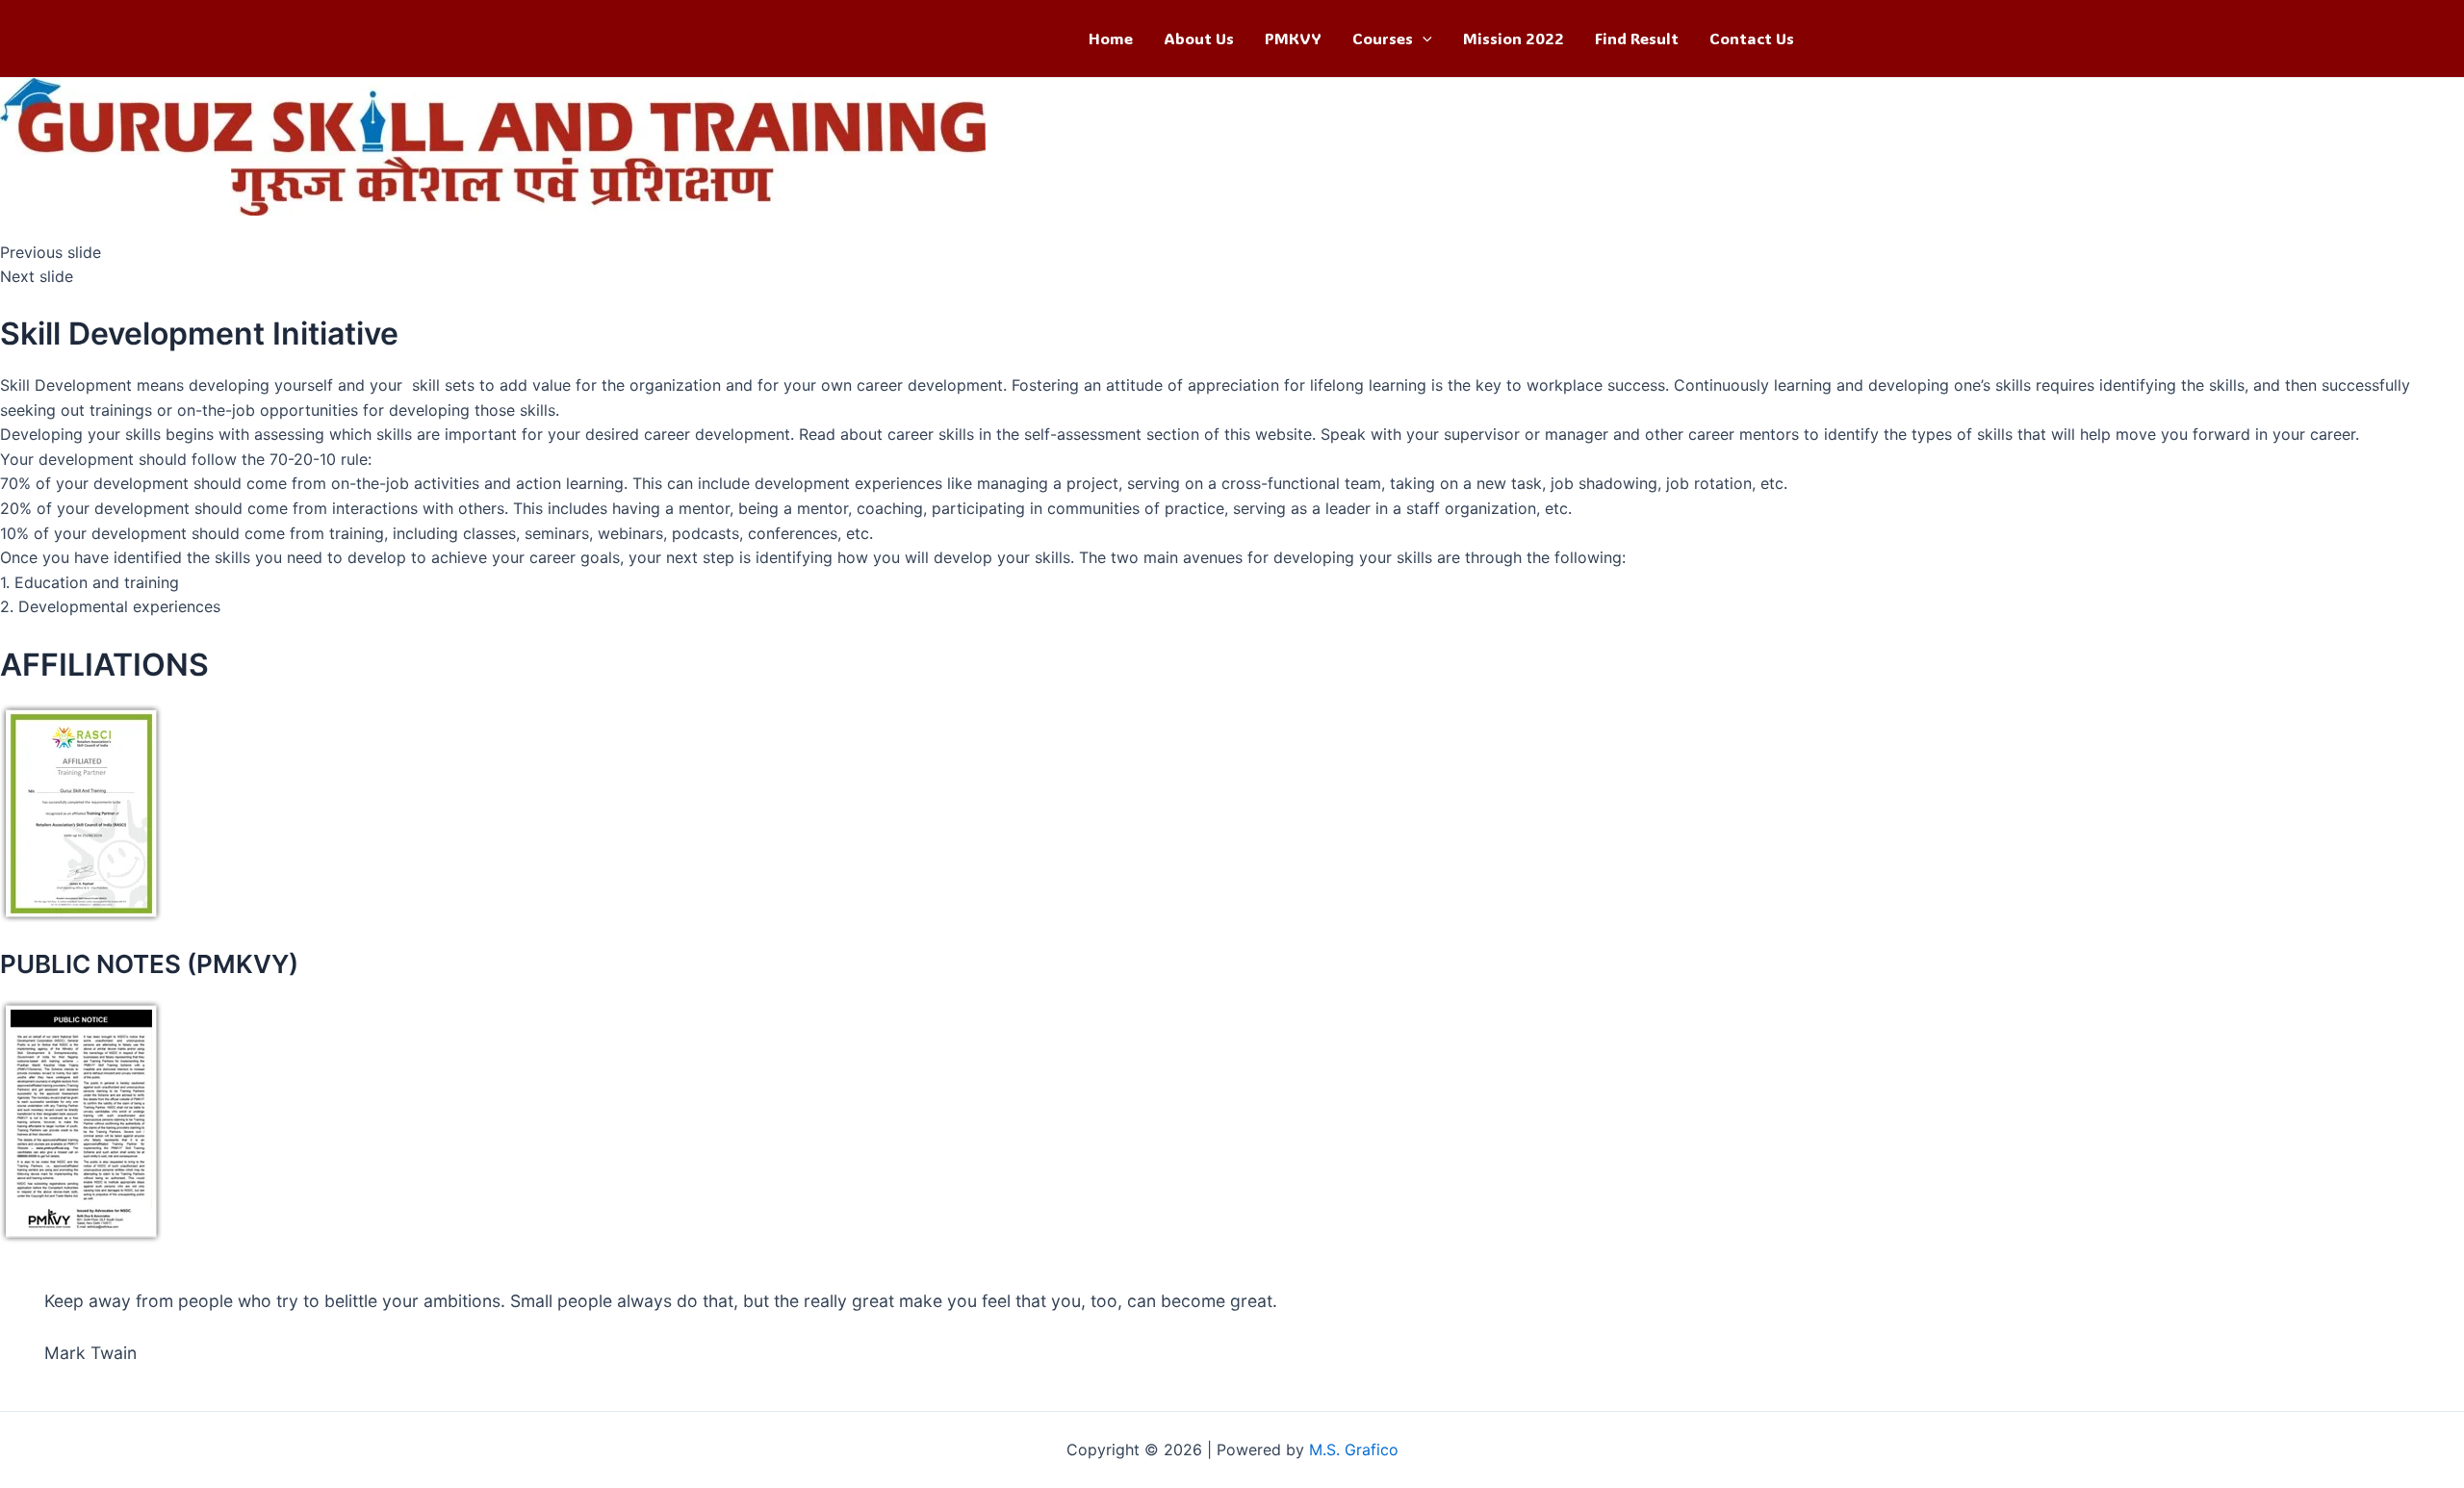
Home (1111, 38)
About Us (1199, 38)
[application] (1423, 38)
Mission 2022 (1514, 38)
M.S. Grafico (1354, 1450)
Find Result (1637, 38)
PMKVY (1293, 38)
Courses (1383, 38)
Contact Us (1752, 38)
